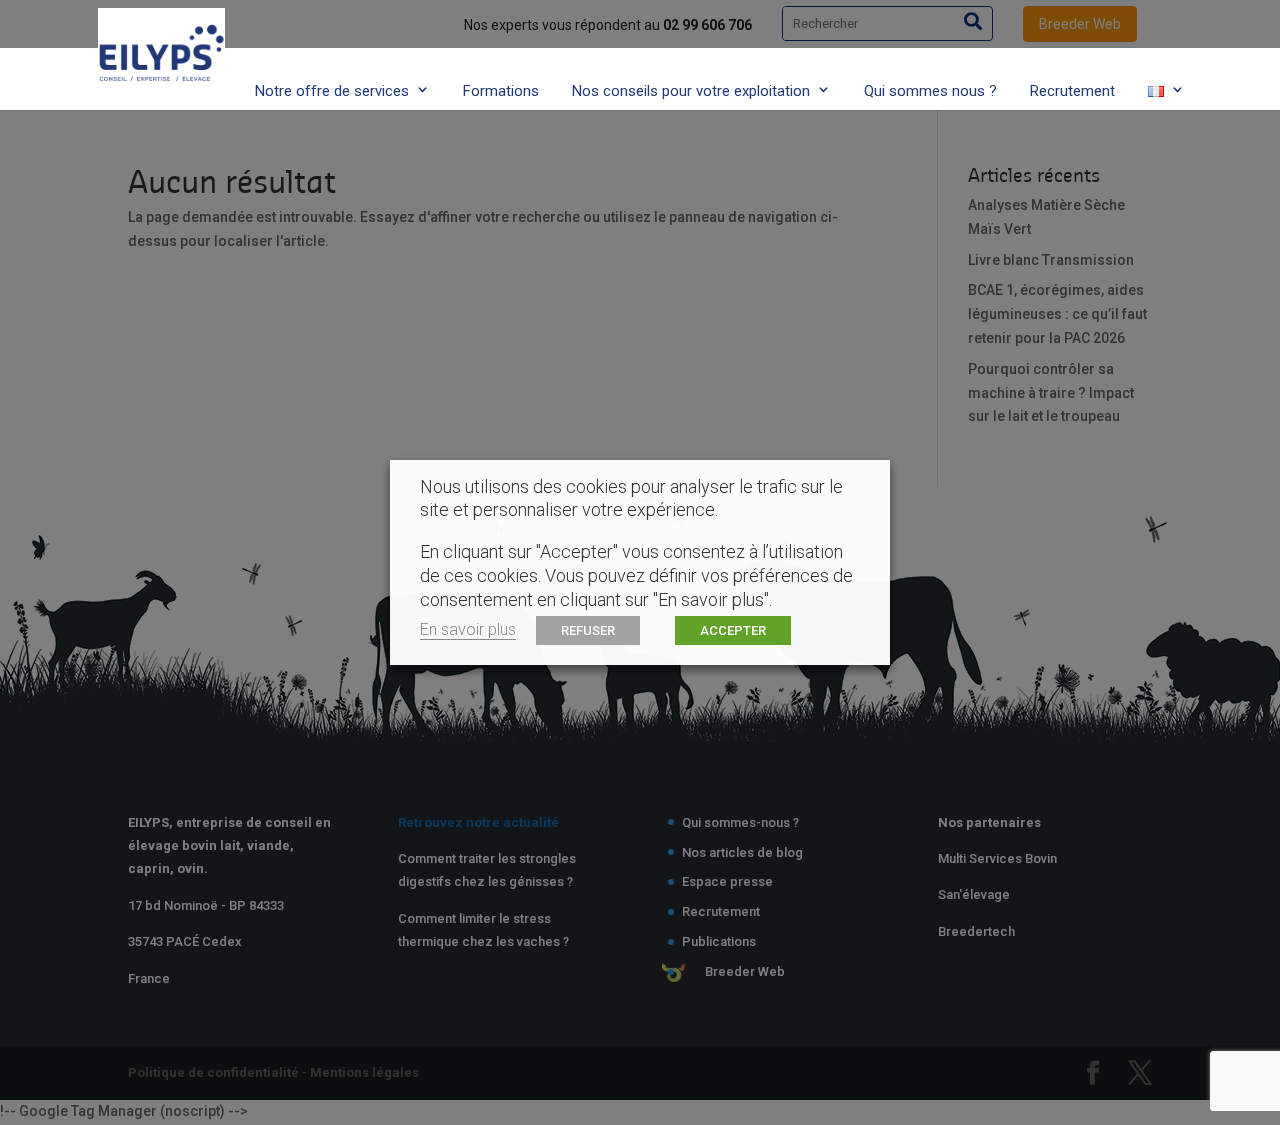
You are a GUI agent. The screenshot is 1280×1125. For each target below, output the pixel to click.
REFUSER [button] (588, 630)
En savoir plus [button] (468, 629)
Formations (501, 91)
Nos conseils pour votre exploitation (691, 91)
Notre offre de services (332, 91)
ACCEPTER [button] (733, 630)
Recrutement (1072, 91)
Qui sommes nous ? (930, 91)
